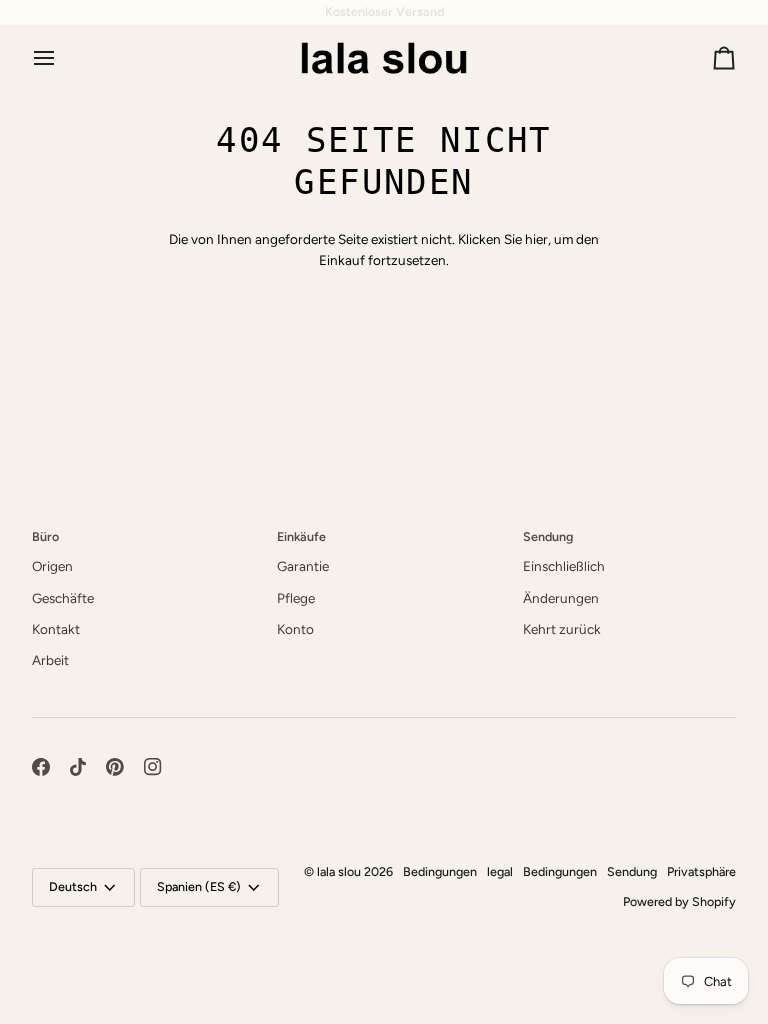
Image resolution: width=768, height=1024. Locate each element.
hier (536, 239)
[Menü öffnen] (62, 57)
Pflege (296, 598)
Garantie (303, 566)
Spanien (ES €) (199, 886)
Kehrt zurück (562, 629)
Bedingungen (440, 871)
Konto (295, 629)
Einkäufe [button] (301, 536)
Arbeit (50, 660)
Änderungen (561, 598)
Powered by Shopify (679, 901)
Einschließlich (564, 566)
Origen (52, 566)
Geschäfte (63, 598)
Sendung (632, 871)
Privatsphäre (701, 871)
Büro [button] (45, 536)
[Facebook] (41, 767)
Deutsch (73, 886)
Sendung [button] (548, 536)
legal (500, 871)
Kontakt (56, 629)
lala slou (339, 871)
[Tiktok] (78, 767)
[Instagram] (153, 767)
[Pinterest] (115, 767)
